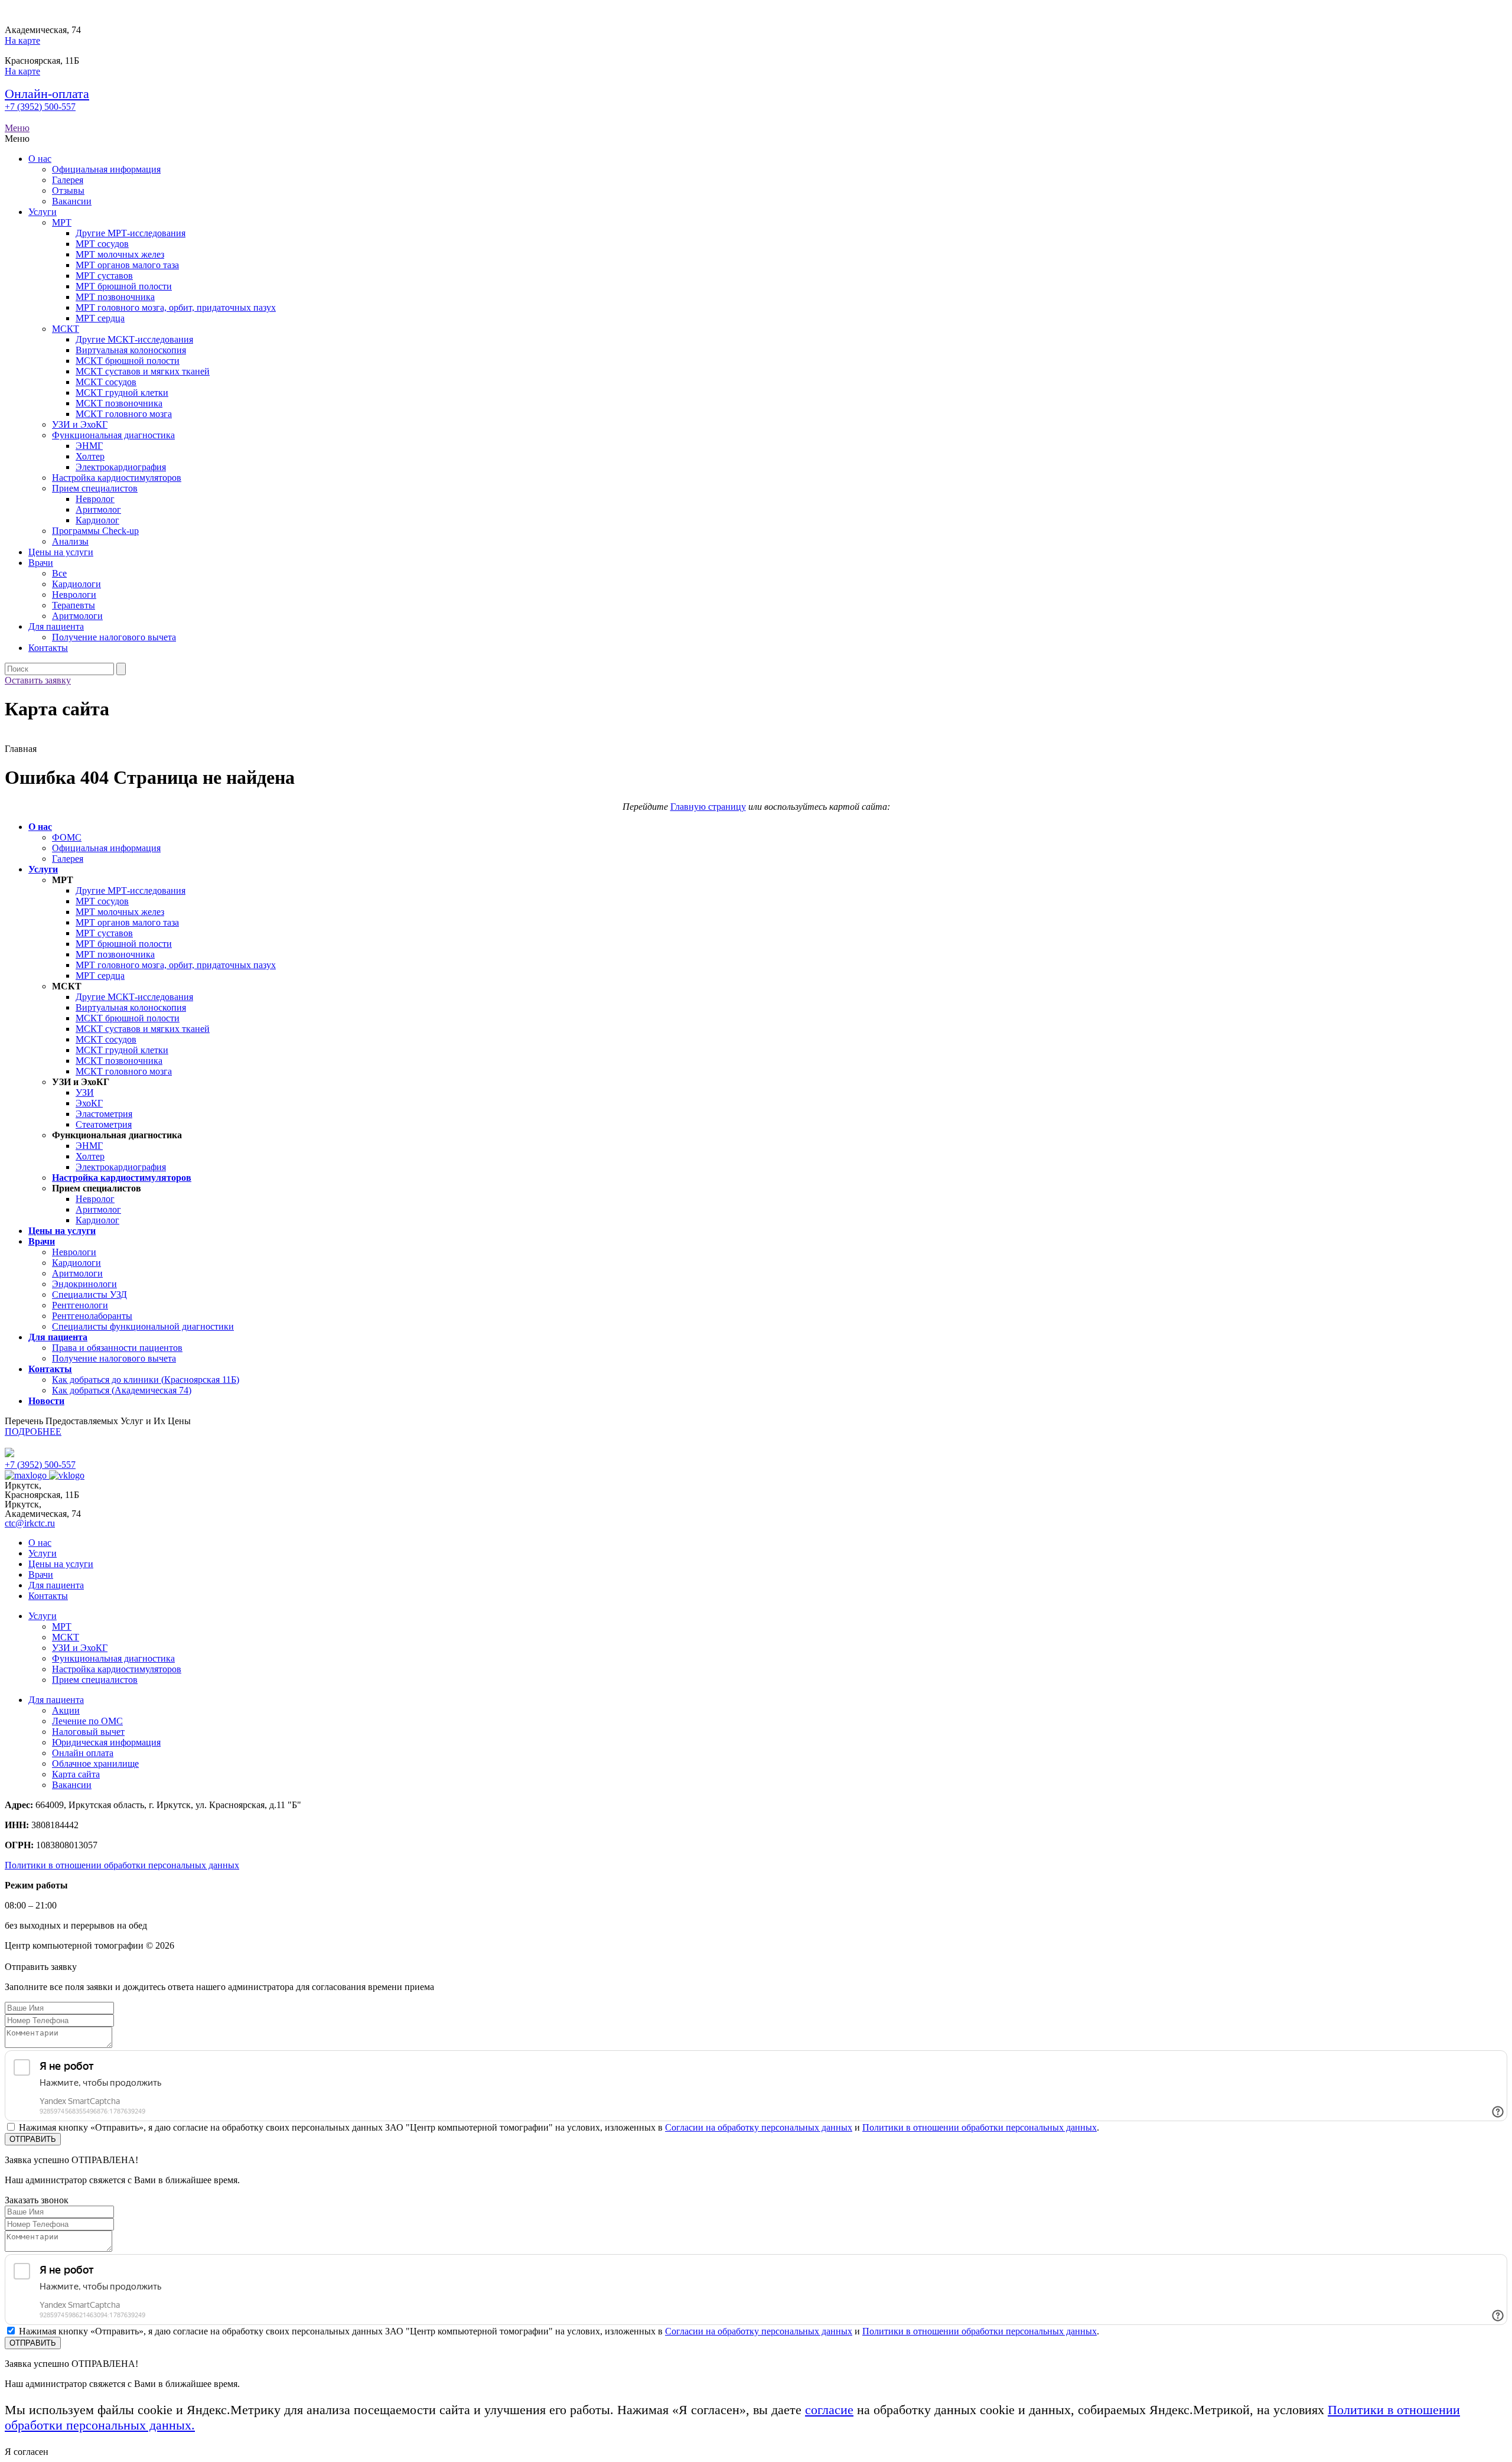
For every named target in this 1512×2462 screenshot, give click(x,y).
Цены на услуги (61, 552)
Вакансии (72, 201)
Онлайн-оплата (47, 94)
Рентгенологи (80, 1305)
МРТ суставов (104, 276)
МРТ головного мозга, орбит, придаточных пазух (176, 307)
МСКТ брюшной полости (128, 361)
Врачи (41, 563)
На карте (22, 40)
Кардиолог (97, 520)
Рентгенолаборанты (92, 1316)
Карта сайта (76, 1774)
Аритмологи (77, 616)
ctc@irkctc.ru (30, 1523)
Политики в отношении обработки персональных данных (122, 1865)
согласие (829, 2410)
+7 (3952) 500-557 (40, 107)
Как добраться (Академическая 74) (122, 1390)
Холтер (90, 456)
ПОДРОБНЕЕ (33, 1432)
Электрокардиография (121, 467)
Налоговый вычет (88, 1732)
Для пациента (56, 626)
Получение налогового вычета (114, 637)
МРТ (62, 222)
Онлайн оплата (83, 1753)
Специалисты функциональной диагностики (143, 1326)
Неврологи (74, 595)
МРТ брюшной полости (124, 286)
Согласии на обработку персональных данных (759, 2127)
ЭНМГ (89, 446)
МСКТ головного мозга (124, 414)
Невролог (95, 499)
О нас (40, 159)
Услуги (43, 212)
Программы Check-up (95, 531)
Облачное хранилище (95, 1764)
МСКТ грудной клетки (122, 393)
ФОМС (67, 837)
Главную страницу (708, 807)
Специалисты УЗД (89, 1294)
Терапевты (74, 605)
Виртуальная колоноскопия (131, 350)
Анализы (70, 541)
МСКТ (66, 329)
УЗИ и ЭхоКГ (80, 424)
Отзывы (68, 190)
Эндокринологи (84, 1284)
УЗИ (85, 1092)
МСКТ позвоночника (119, 403)
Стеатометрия (104, 1124)
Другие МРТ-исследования (131, 233)
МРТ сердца (100, 318)
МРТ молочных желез (120, 254)
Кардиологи (76, 584)
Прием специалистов (95, 488)
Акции (66, 1710)
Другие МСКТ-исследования (134, 339)
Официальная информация (106, 169)
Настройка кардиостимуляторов (117, 478)
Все (59, 573)
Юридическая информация (106, 1742)
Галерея (68, 180)
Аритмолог (98, 509)
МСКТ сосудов (106, 382)
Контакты (48, 648)
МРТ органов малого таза (127, 265)
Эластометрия (104, 1114)
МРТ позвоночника (115, 297)
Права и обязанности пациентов (117, 1348)
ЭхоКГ (89, 1103)
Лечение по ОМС (87, 1721)
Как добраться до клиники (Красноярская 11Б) (146, 1380)
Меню (17, 128)
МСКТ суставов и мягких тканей (143, 371)
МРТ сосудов (102, 244)
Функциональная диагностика (113, 435)
